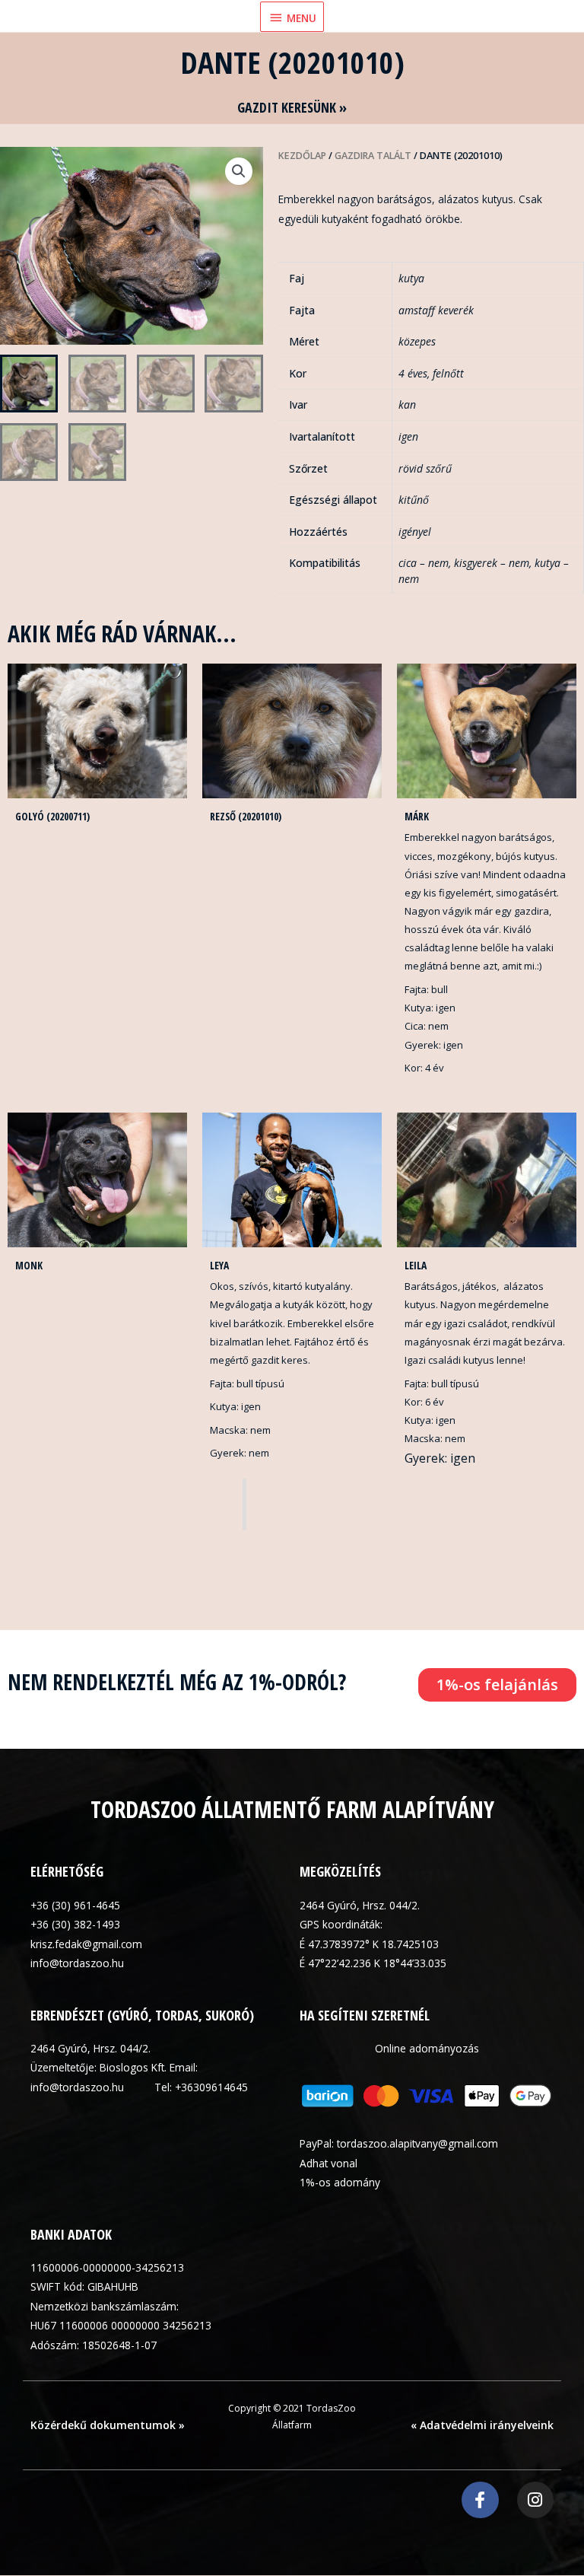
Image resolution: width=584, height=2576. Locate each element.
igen (408, 436)
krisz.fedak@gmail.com (86, 1944)
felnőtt (448, 373)
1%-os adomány (340, 2182)
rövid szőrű (425, 468)
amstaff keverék (436, 310)
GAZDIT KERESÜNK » (292, 107)
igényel (415, 532)
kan (407, 404)
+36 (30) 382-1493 (75, 1924)
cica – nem (424, 563)
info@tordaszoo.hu (77, 1963)
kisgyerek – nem (492, 563)
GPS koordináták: (341, 1924)
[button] (239, 171)
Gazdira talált (373, 156)
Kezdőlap (302, 156)
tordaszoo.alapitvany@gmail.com (417, 2143)
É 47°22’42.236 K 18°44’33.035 (373, 1963)
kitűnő (414, 500)
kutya (411, 278)
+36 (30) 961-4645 (75, 1905)
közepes (417, 341)
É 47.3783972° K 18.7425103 (369, 1944)
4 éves (413, 373)
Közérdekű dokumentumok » (108, 2425)
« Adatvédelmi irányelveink (482, 2425)
